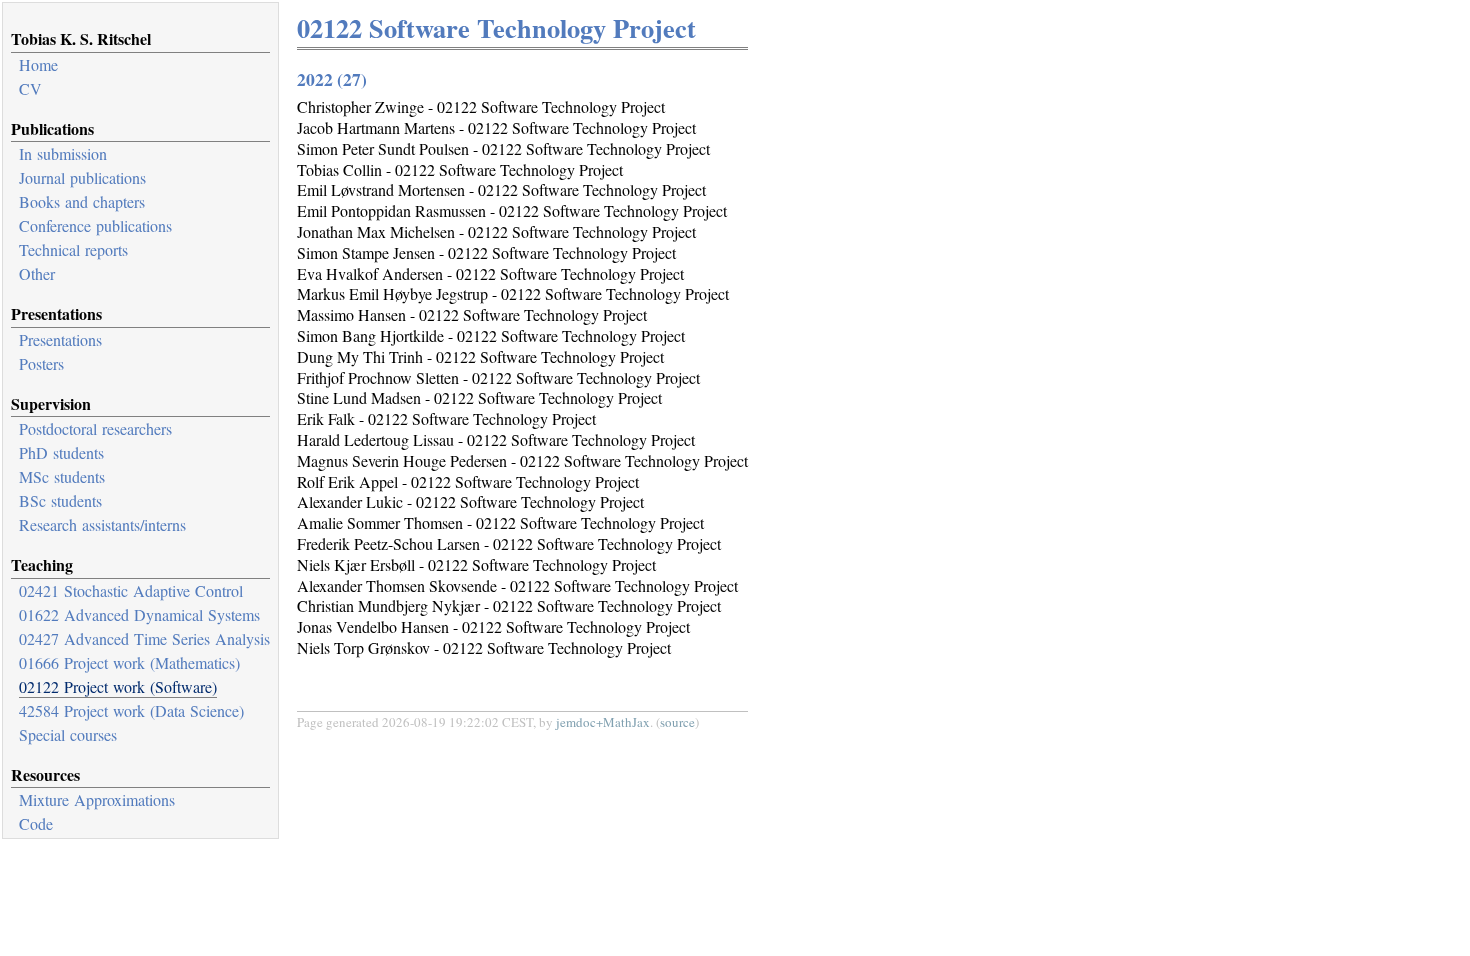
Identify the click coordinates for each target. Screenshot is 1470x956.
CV (30, 88)
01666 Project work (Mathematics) (129, 662)
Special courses (68, 734)
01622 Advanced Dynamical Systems (139, 614)
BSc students (60, 500)
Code (36, 823)
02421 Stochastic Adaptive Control (131, 590)
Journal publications (82, 177)
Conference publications (95, 225)
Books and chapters (82, 201)
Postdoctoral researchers (95, 428)
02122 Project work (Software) (118, 686)
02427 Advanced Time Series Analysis (144, 638)
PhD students (61, 452)
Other (37, 273)
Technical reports (73, 249)
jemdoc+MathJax (603, 722)
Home (38, 64)
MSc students (62, 476)
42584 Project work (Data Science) (131, 710)
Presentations (60, 339)
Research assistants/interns (102, 524)
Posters (41, 363)
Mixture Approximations (97, 799)
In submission (63, 153)
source (677, 722)
